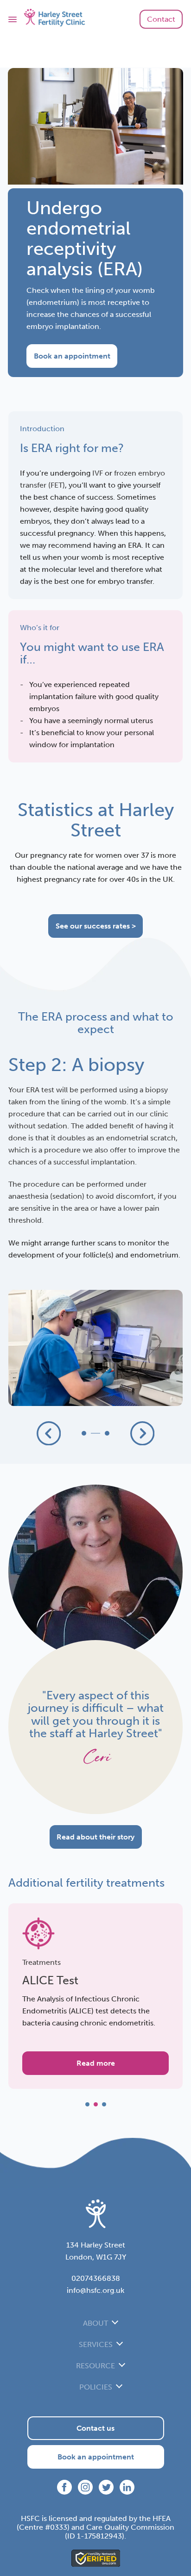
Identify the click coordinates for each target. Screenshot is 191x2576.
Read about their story (95, 1837)
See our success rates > (96, 926)
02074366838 (96, 2278)
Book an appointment (72, 356)
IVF (98, 473)
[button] (49, 1433)
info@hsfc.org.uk (95, 2290)
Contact (161, 19)
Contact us (95, 2428)
